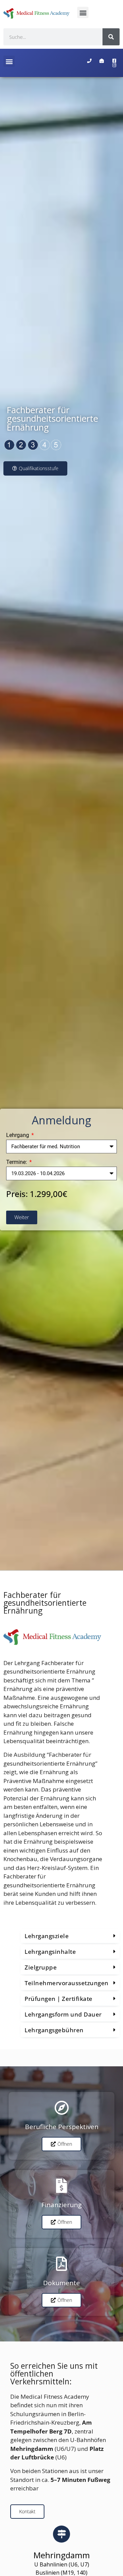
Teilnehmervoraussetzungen (67, 1983)
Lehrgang (18, 1135)
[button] (83, 12)
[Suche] (111, 37)
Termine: (17, 1162)
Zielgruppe (41, 1967)
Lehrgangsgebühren (54, 2030)
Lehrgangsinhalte (50, 1952)
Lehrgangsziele (47, 1936)
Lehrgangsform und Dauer (63, 2014)
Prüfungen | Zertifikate (59, 1999)
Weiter (22, 1217)
